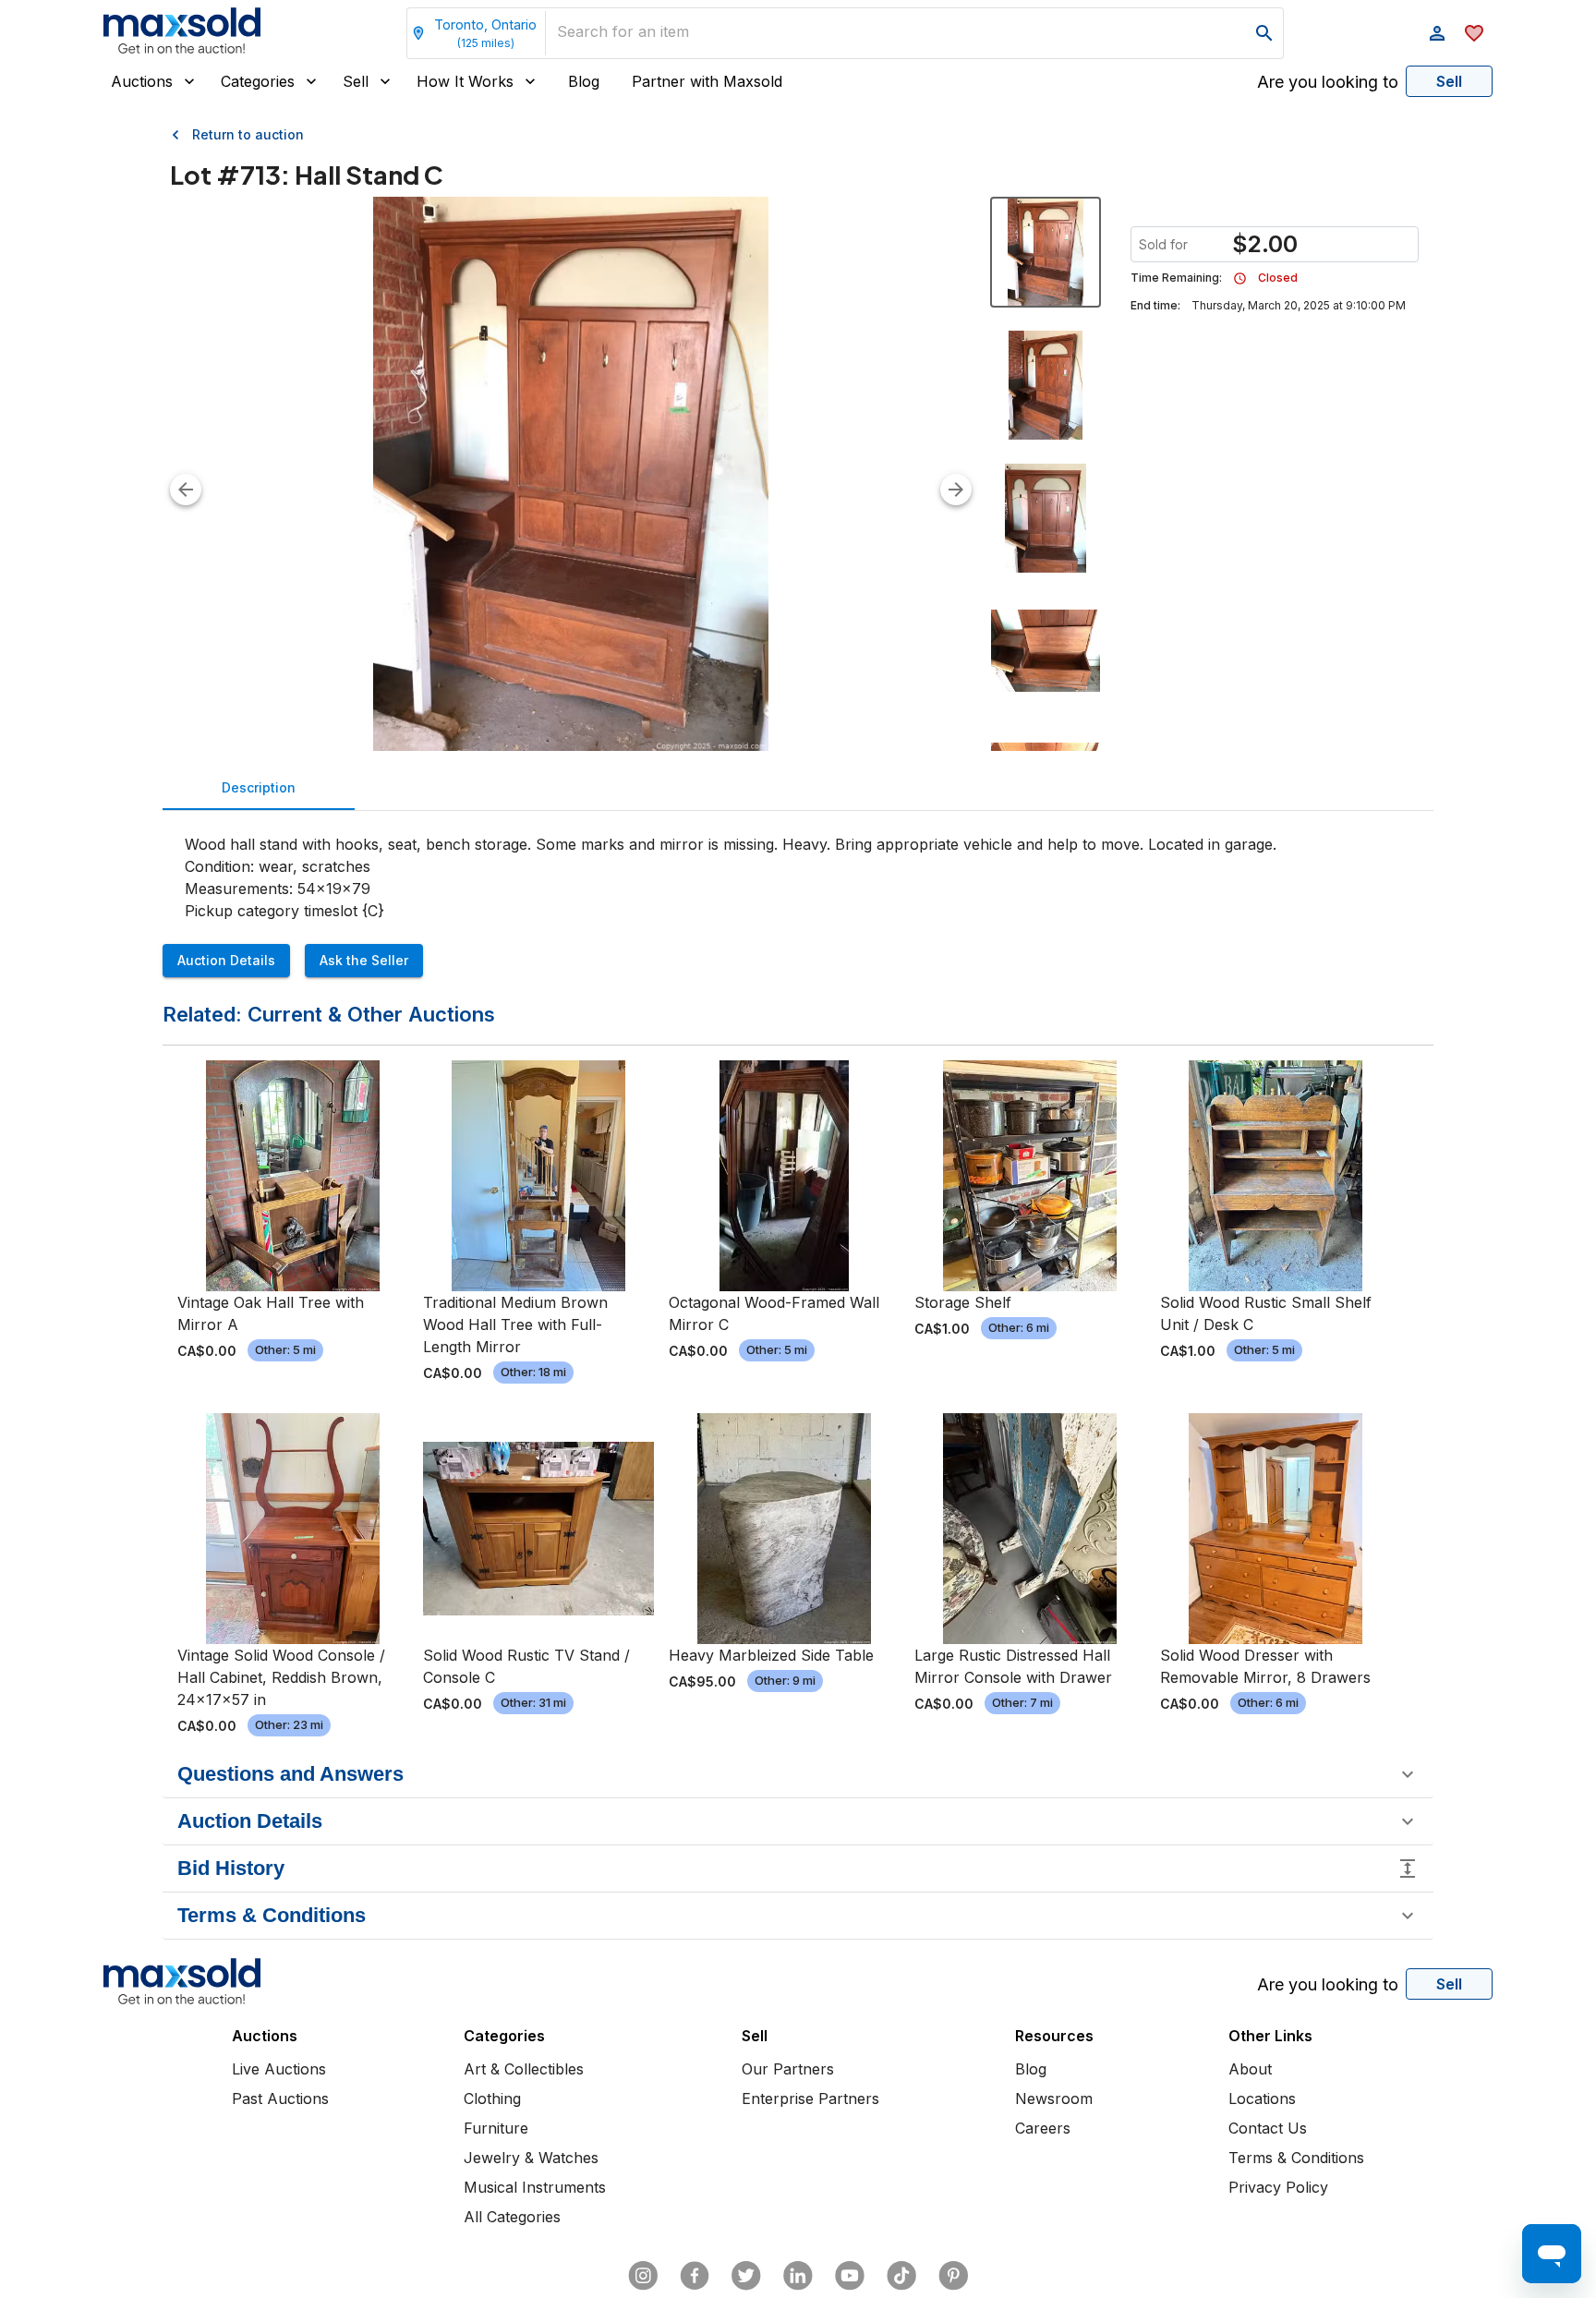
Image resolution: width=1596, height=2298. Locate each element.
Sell (356, 81)
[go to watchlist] (1474, 33)
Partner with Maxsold (707, 81)
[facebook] (695, 2276)
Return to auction (248, 134)
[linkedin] (798, 2276)
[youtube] (850, 2276)
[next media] (956, 490)
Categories (258, 81)
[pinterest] (953, 2276)
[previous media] (186, 490)
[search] (1264, 33)
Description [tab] (259, 787)
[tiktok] (901, 2276)
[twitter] (746, 2276)
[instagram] (643, 2276)
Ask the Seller (364, 960)
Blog (584, 81)
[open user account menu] (1437, 33)
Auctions (142, 81)
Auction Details (226, 960)
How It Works (465, 81)
